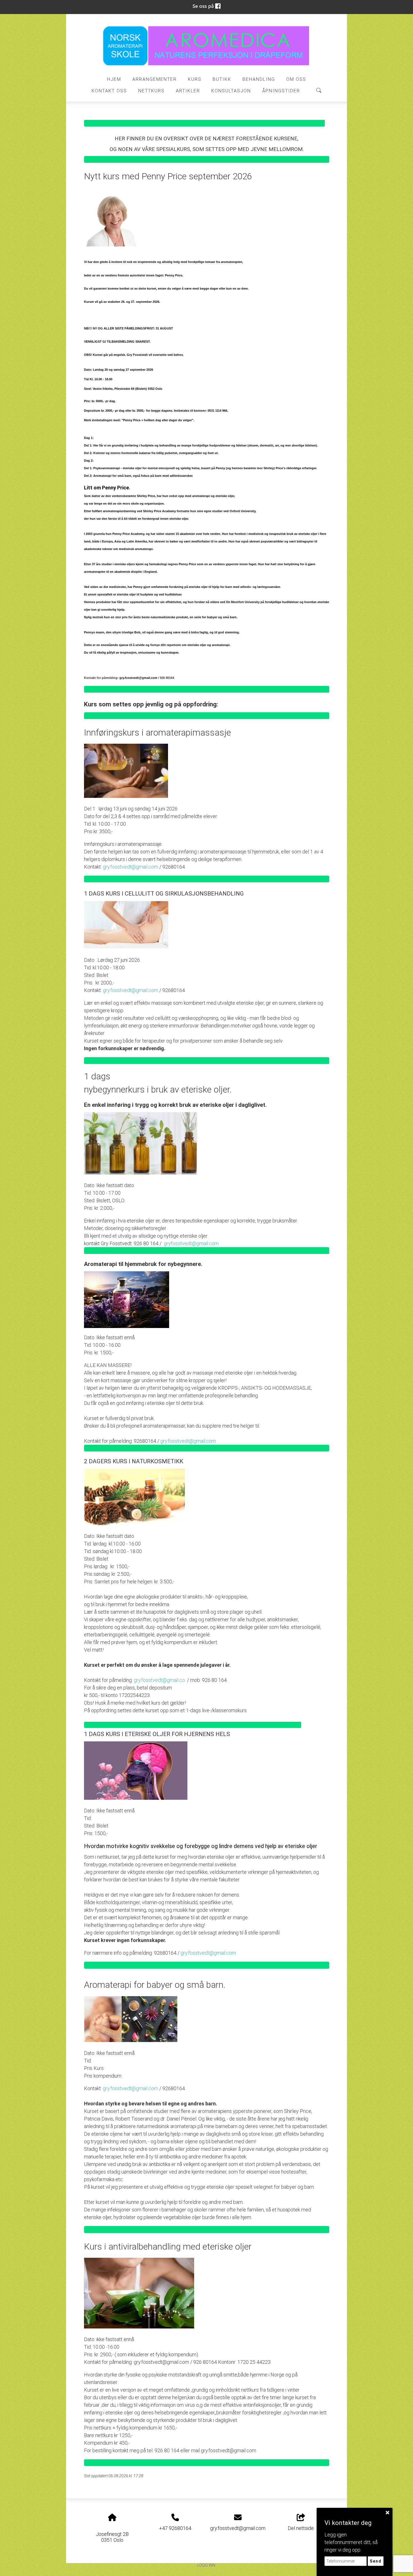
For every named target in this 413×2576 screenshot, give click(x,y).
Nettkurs (151, 91)
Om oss (296, 79)
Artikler (188, 91)
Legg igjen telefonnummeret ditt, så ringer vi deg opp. (351, 2542)
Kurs (195, 79)
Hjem (114, 79)
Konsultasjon (231, 91)
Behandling (259, 79)
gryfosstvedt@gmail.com (191, 1243)
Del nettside (301, 2528)
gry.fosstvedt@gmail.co (159, 1680)
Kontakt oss (109, 91)
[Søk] (319, 90)
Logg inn (206, 2565)
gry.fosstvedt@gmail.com (131, 867)
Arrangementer (155, 79)
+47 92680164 (175, 2528)
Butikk (222, 79)
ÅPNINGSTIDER (281, 91)
